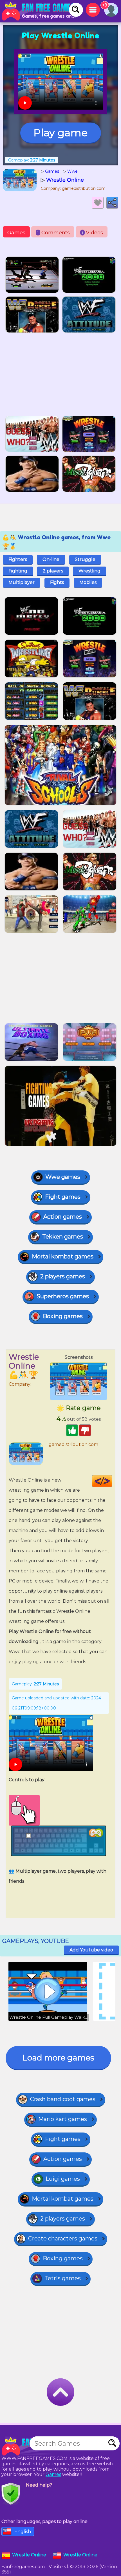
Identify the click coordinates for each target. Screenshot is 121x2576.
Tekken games (63, 1237)
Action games (63, 1217)
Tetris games (63, 2278)
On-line (51, 559)
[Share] (112, 203)
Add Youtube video (91, 1950)
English (23, 2532)
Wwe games (63, 1177)
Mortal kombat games (63, 1256)
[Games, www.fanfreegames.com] (39, 11)
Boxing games (63, 1316)
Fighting (18, 571)
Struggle (85, 559)
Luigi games (63, 2179)
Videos (92, 233)
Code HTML (112, 1481)
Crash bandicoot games (63, 2099)
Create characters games (63, 2238)
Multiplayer (22, 582)
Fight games (63, 1197)
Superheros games (63, 1296)
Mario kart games (63, 2119)
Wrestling (89, 571)
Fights (57, 582)
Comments (54, 233)
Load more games (58, 2058)
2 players (53, 571)
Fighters (18, 559)
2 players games (63, 1276)
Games (16, 233)
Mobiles (88, 582)
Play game (60, 133)
